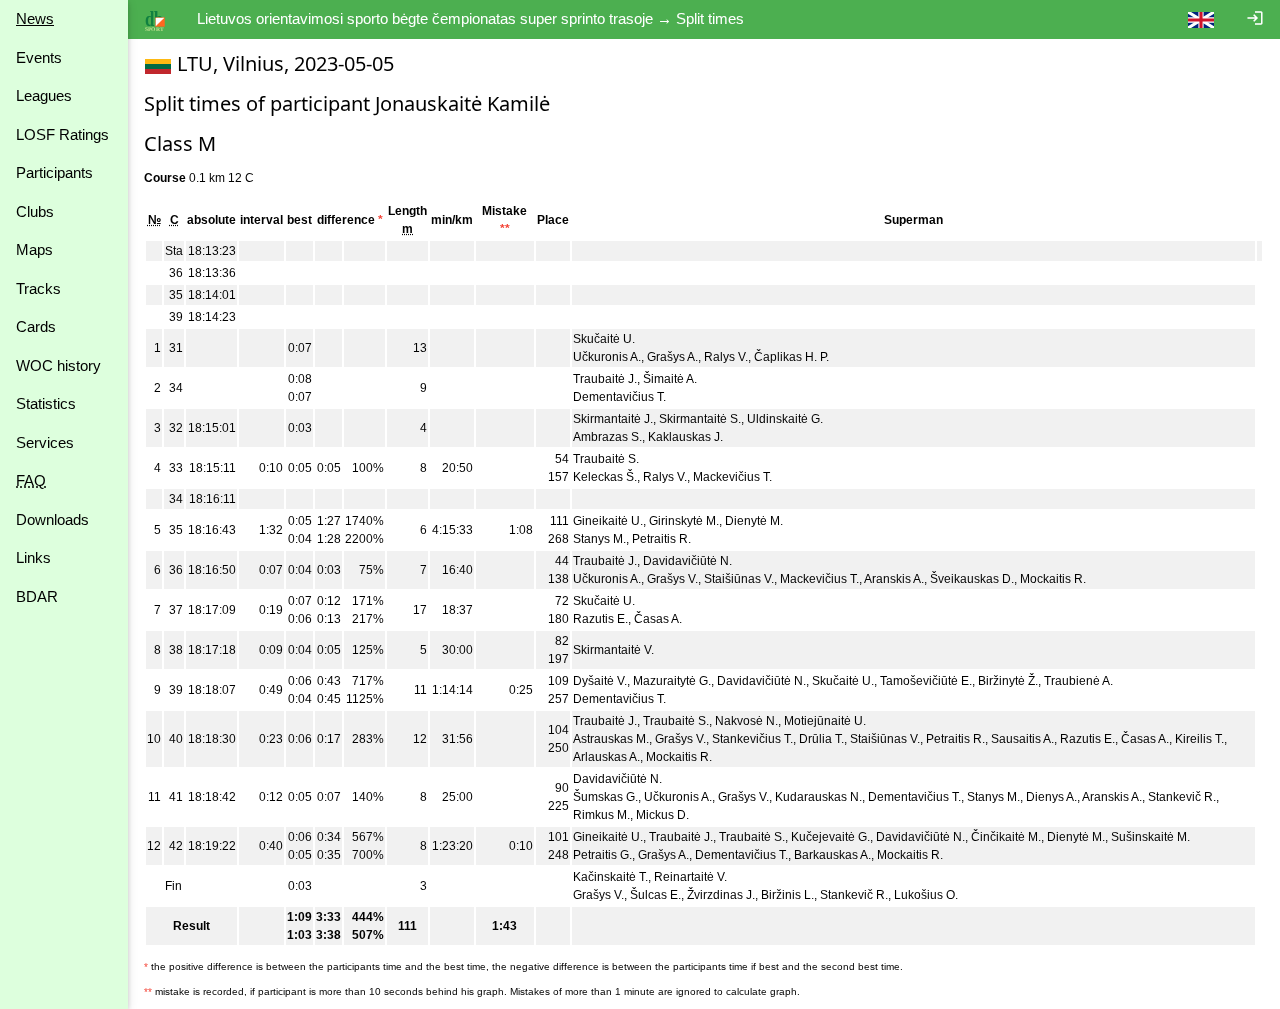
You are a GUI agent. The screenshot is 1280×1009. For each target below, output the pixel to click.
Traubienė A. (1078, 681)
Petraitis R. (661, 539)
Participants (54, 172)
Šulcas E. (655, 895)
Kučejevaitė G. (830, 837)
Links (33, 557)
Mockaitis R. (1053, 579)
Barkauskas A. (832, 855)
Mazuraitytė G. (672, 681)
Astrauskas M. (611, 739)
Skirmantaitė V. (613, 650)
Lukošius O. (926, 895)
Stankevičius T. (752, 739)
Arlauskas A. (606, 757)
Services (45, 442)
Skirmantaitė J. (613, 419)
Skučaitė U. (604, 339)
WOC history (58, 365)
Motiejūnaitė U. (825, 721)
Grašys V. (672, 579)
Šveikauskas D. (972, 579)
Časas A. (658, 619)
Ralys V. (726, 357)
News (35, 18)
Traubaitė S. (606, 459)
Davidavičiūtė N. (687, 561)
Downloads (52, 519)
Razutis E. (600, 619)
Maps (34, 249)
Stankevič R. (1182, 797)
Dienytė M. (754, 521)
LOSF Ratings (62, 134)
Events (39, 57)
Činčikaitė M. (1006, 837)
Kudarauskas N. (818, 797)
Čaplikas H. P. (791, 357)
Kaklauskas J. (685, 437)
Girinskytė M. (684, 521)
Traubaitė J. (605, 379)
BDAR (37, 596)
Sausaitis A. (1022, 739)
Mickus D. (662, 815)
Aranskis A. (894, 579)
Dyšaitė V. (600, 681)
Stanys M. (599, 539)
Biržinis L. (787, 895)
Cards (36, 326)
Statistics (46, 403)
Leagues (44, 95)
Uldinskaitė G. (785, 419)
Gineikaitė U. (608, 521)
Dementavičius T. (619, 397)
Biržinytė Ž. (1008, 681)
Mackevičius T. (732, 477)
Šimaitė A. (670, 379)
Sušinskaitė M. (1150, 837)
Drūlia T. (821, 739)
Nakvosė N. (746, 721)
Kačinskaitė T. (610, 877)
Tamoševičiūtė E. (926, 681)
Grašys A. (672, 357)
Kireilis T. (1199, 739)
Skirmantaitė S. (700, 419)
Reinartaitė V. (690, 877)
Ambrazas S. (607, 437)
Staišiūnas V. (739, 579)
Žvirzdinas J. (721, 895)
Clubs (35, 211)
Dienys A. (1051, 797)
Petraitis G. (602, 855)
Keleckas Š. (605, 477)
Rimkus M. (601, 815)
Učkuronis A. (607, 357)
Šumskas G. (605, 797)
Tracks (38, 288)
